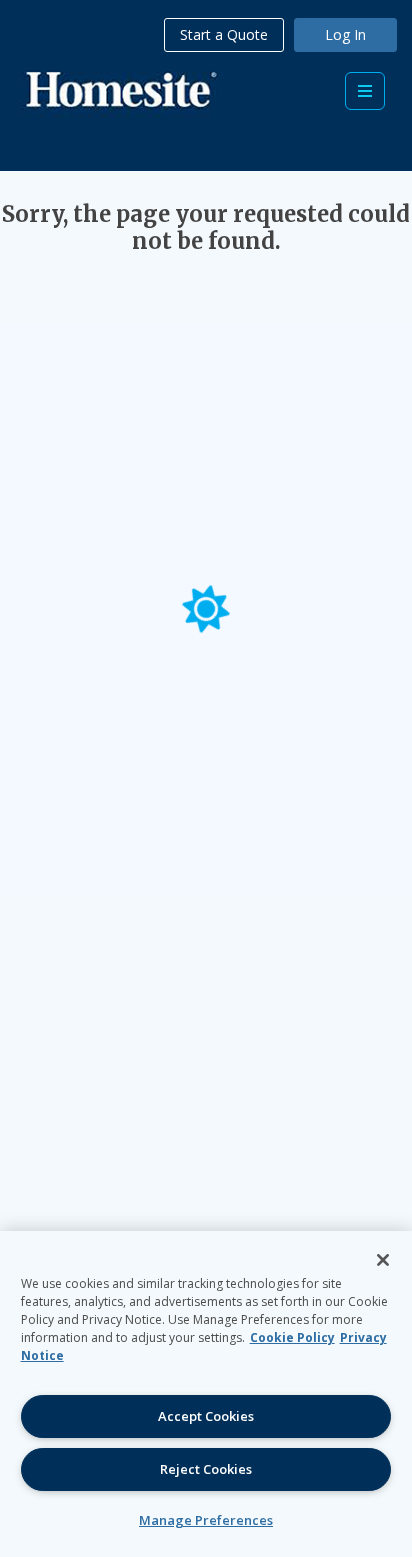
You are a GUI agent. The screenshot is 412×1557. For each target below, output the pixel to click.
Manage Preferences (206, 1520)
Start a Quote (224, 34)
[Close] (383, 1260)
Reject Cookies (206, 1469)
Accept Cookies (206, 1416)
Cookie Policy (292, 1337)
